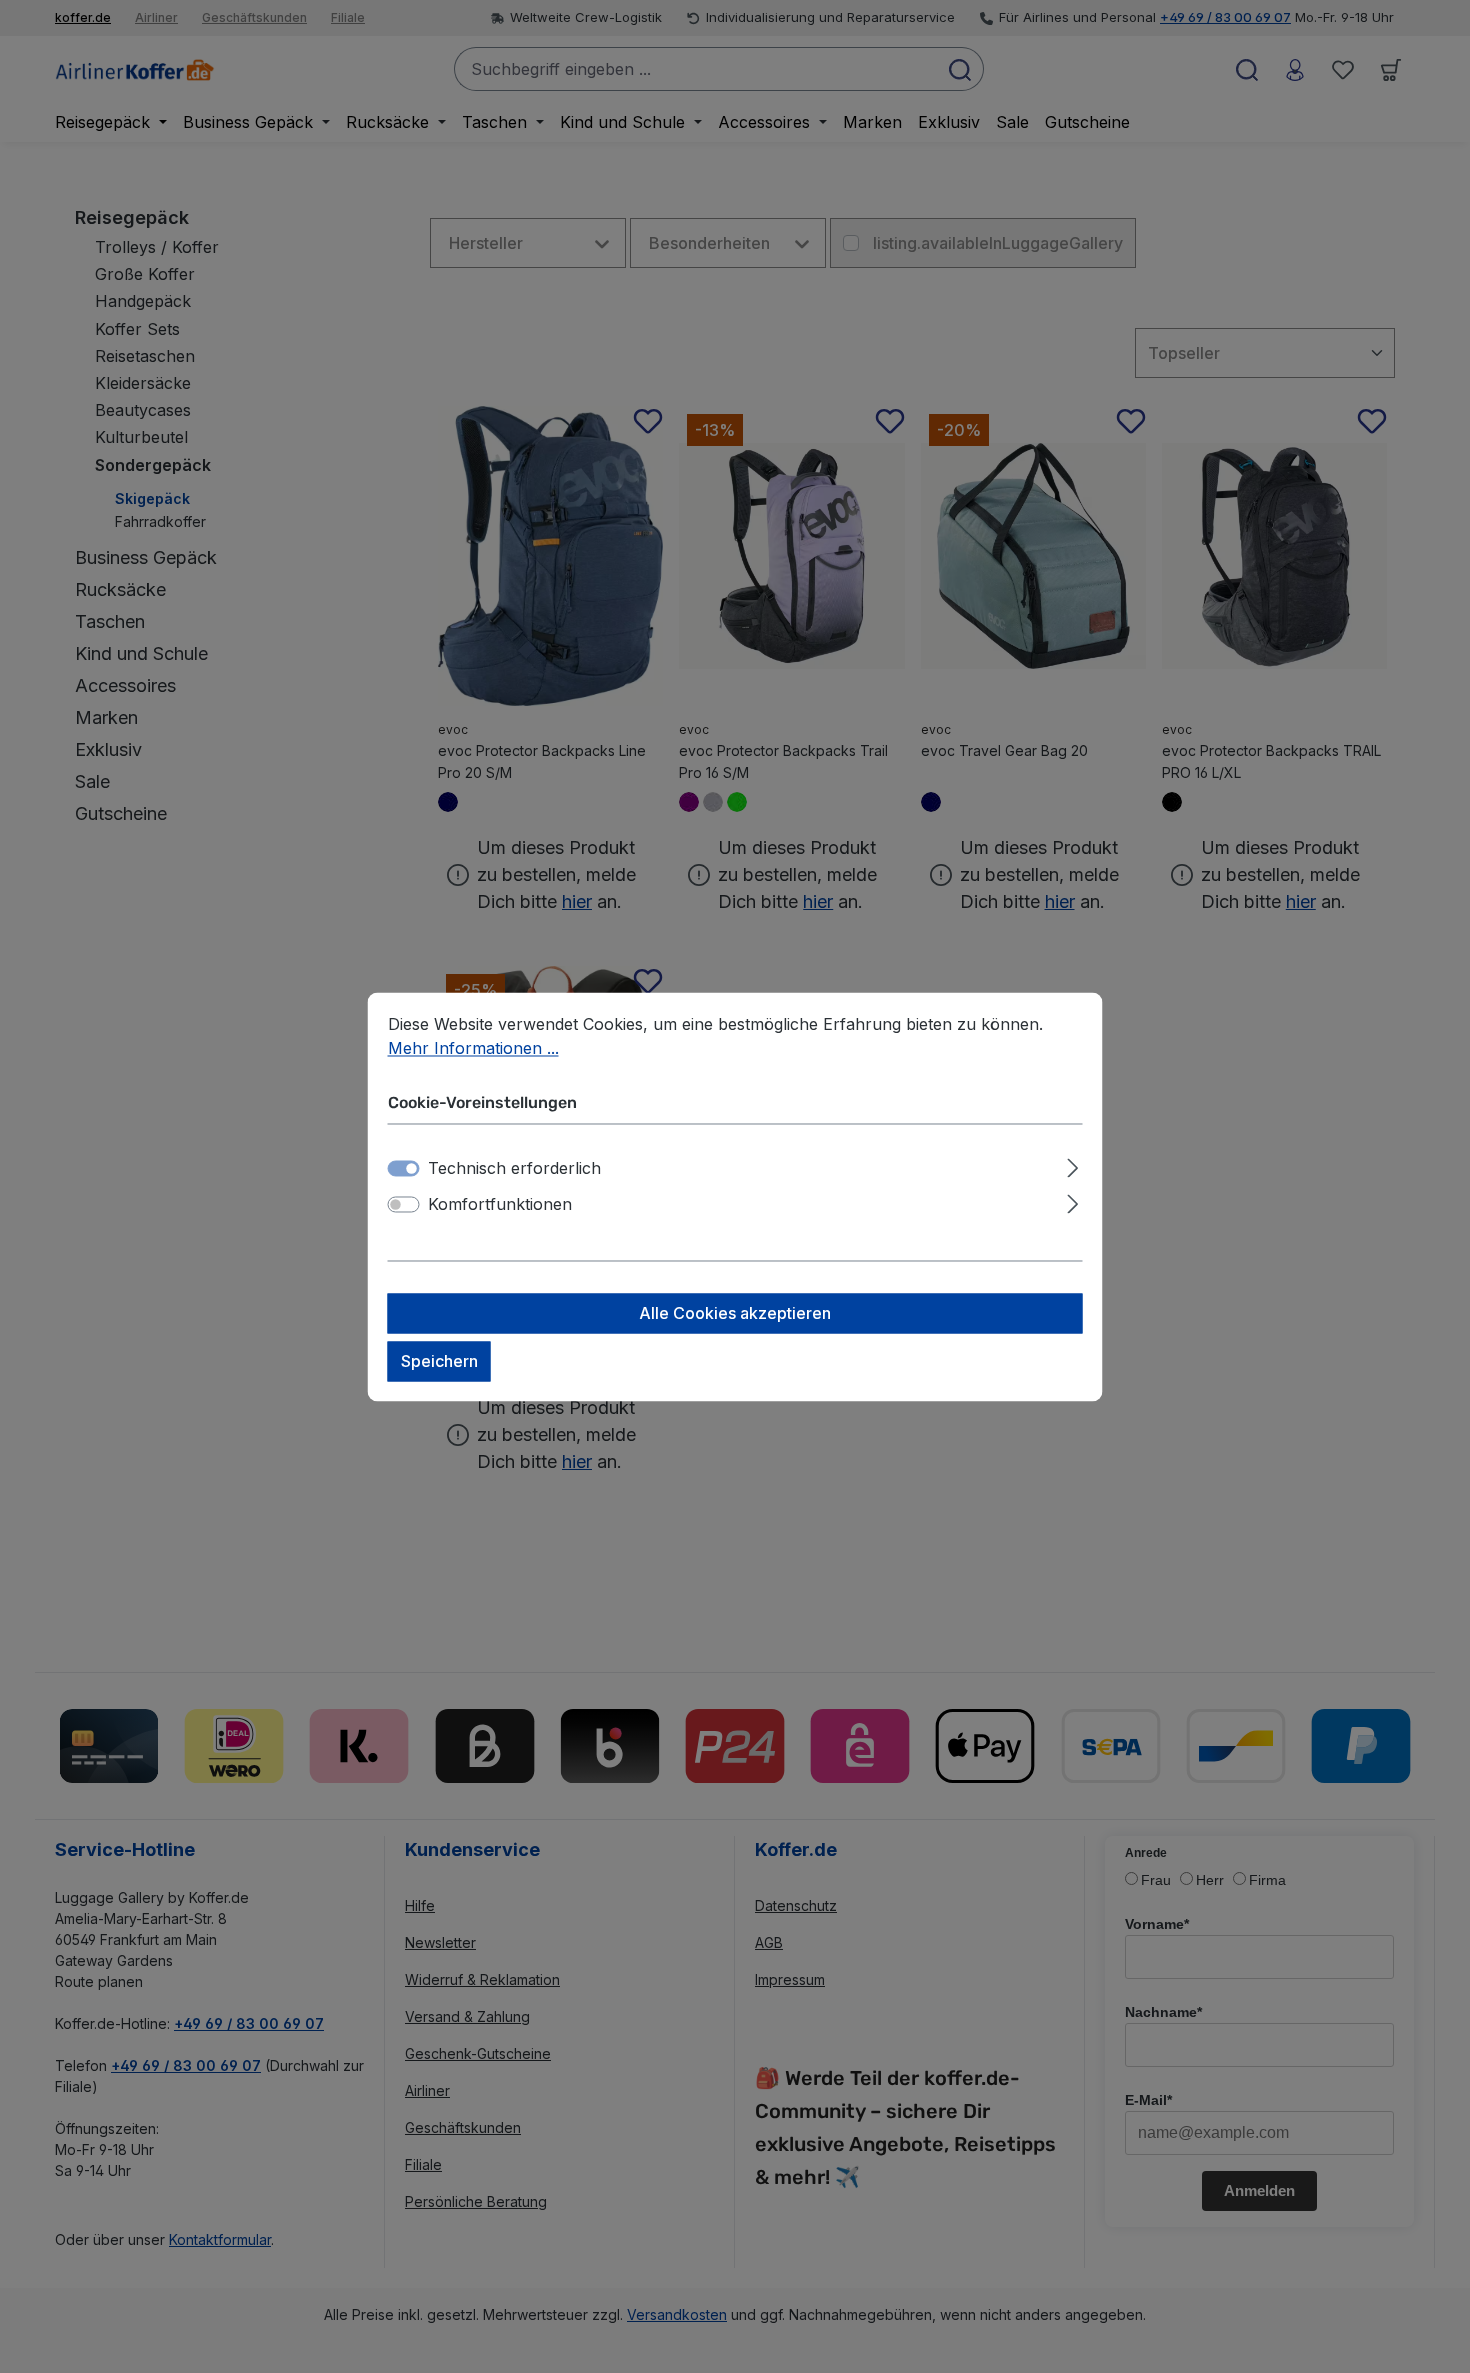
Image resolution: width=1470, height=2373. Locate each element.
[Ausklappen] (1072, 1164)
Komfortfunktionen (500, 1204)
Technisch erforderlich (514, 1168)
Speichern (439, 1361)
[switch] (404, 1204)
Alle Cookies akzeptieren (735, 1313)
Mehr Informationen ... (473, 1048)
